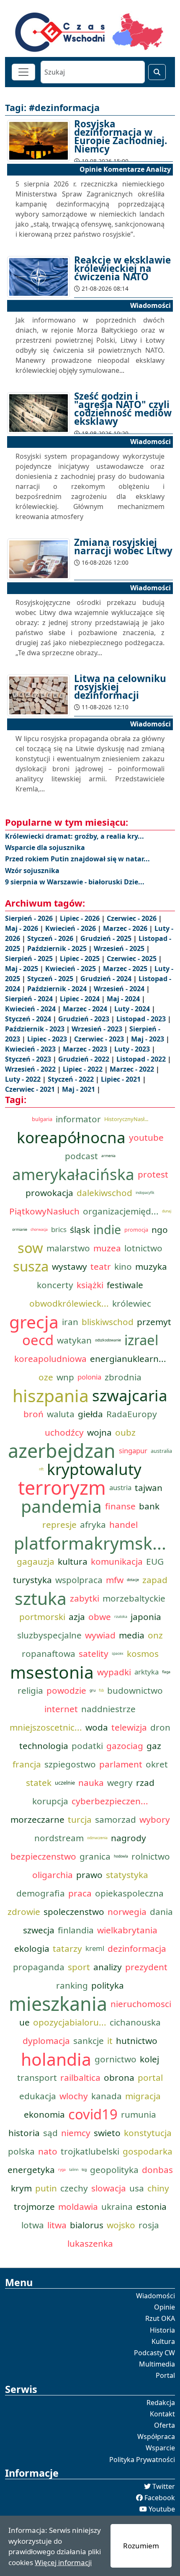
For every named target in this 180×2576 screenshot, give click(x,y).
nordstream (59, 1838)
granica (95, 1856)
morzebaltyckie (134, 1598)
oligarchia (53, 1875)
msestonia (52, 1672)
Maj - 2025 (22, 969)
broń (33, 1414)
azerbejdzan (62, 1451)
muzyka (151, 1266)
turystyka (32, 1580)
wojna (99, 1432)
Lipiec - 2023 (48, 1039)
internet (61, 1709)
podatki (87, 1746)
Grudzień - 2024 (107, 979)
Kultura (163, 2341)
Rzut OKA (160, 2318)
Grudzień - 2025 (107, 938)
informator (78, 1119)
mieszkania (58, 2004)
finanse (120, 1506)
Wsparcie (160, 2448)
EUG (155, 1561)
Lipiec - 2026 (81, 918)
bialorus (87, 2225)
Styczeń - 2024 (29, 1019)
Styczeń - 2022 (72, 1079)
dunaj (167, 1211)
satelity (94, 1654)
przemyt (154, 1322)
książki (90, 1285)
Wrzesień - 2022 (31, 1069)
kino (123, 1266)
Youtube (162, 2509)
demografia (41, 1893)
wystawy (69, 1266)
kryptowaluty (94, 1469)
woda (97, 1727)
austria (120, 1487)
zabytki (85, 1598)
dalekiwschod (104, 1193)
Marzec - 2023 (86, 1049)
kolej (149, 2059)
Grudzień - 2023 (85, 1019)
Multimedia (157, 2364)
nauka (91, 1783)
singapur (133, 1451)
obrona (119, 2077)
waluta (61, 1414)
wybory (155, 1819)
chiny (158, 2188)
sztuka (41, 1598)
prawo (89, 1875)
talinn (74, 2170)
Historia (162, 2330)
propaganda (39, 1967)
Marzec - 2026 (126, 928)
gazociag (125, 1746)
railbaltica (80, 2077)
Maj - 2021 (79, 1089)
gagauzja (36, 1561)
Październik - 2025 (58, 948)
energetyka (31, 2170)
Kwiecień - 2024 (31, 1009)
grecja (34, 1322)
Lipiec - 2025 (81, 959)
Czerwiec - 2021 (31, 1089)
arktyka (147, 1672)
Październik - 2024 (58, 989)
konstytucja (148, 2133)
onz (155, 1635)
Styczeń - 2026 (51, 938)
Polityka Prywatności (142, 2460)
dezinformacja (137, 1948)
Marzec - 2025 (126, 969)
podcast (81, 1156)
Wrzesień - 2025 (120, 948)
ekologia (32, 1948)
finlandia (76, 1930)
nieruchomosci (141, 2004)
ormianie (20, 1230)
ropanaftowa (49, 1654)
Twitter (164, 2486)
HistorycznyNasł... (126, 1119)
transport (37, 2077)
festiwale (125, 1285)
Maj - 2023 (148, 1039)
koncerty (55, 1285)
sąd (50, 2133)
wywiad (100, 1635)
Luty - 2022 (24, 1079)
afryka (93, 1524)
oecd (38, 1340)
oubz (125, 1432)
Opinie (165, 2307)
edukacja (38, 2096)
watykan (74, 1340)
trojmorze (34, 2207)
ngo (160, 1230)
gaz (154, 1746)
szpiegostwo (70, 1764)
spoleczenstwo (74, 1912)
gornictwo (116, 2059)
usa (137, 2188)
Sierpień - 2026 (30, 918)
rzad (145, 1783)
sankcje (89, 2041)
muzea (107, 1248)
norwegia (127, 1912)
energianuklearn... (128, 1359)
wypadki (114, 1672)
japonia (146, 1617)
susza (31, 1266)
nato (48, 2151)
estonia (151, 2207)
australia (161, 1451)
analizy (108, 1967)
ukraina (117, 2207)
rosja (149, 2225)
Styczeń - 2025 (51, 979)
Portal (165, 2375)
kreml (95, 1948)
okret (157, 1764)
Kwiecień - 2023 (31, 1049)
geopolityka (114, 2170)
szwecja (39, 1930)
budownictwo (135, 1690)
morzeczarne (37, 1819)
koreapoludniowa (50, 1359)
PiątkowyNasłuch (44, 1211)
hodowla (121, 1856)
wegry (120, 1783)
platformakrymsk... (90, 1543)
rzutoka (121, 1617)
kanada (107, 2096)
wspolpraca (79, 1580)
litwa (57, 2225)
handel (123, 1524)
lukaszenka (90, 2243)
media (132, 1635)
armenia (108, 1156)
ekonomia (44, 2114)
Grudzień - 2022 (85, 1059)
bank (149, 1506)
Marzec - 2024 (86, 1009)
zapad (155, 1580)
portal (150, 2077)
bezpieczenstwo (43, 1856)
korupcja (50, 1801)
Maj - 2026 (22, 928)
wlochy (74, 2096)
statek (39, 1783)
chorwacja (39, 1230)
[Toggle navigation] (23, 72)
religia (30, 1690)
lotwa (33, 2225)
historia (24, 2133)
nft (41, 1469)
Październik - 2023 (36, 1029)
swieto (107, 2133)
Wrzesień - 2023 (98, 1029)
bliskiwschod (108, 1322)
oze (46, 1377)
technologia (44, 1746)
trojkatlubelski (90, 2151)
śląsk (80, 1230)
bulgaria (42, 1119)
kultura (73, 1561)
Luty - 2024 (133, 1009)
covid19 (93, 2114)
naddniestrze (108, 1709)
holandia (56, 2059)
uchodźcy (64, 1432)
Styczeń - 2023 (29, 1059)
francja (27, 1764)
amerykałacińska (73, 1174)
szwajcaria (130, 1395)
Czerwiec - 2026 (132, 918)
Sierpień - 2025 (30, 959)
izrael (141, 1340)
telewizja (129, 1727)
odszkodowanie (108, 1340)
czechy (74, 2188)
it (110, 2041)
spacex (118, 1654)
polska (21, 2151)
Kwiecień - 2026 (71, 928)
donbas (157, 2170)
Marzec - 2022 (133, 1069)
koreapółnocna (71, 1137)
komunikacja (117, 1561)
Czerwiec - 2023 (100, 1039)
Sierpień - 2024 (30, 999)
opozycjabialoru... (70, 2022)
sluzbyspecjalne (49, 1635)
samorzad (116, 1819)
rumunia (139, 2114)
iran (70, 1322)
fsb (101, 1690)
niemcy (76, 2133)
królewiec (132, 1303)
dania (161, 1912)
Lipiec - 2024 (81, 999)
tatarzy (67, 1948)
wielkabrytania (127, 1930)
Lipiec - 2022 (84, 1069)
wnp (65, 1377)
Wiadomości (156, 2296)
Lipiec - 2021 (122, 1079)
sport (79, 1967)
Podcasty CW (154, 2353)
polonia (89, 1377)
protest (153, 1174)
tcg (84, 2170)
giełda (90, 1414)
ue (24, 2022)
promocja (136, 1230)
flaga (166, 1672)
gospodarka (148, 2151)
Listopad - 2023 (142, 1019)
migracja (143, 2096)
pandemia (61, 1506)
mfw (115, 1580)
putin (46, 2188)
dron (160, 1727)
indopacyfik (145, 1193)
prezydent (146, 1967)
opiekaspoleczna (129, 1893)
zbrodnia (123, 1377)
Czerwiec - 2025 (132, 959)
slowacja (109, 2188)
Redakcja (161, 2403)
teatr (101, 1266)
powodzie (66, 1690)
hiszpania (51, 1395)
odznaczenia (97, 1838)
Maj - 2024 (124, 999)
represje (59, 1524)
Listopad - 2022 (142, 1059)
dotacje (133, 1580)
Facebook (160, 2498)
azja (77, 1617)
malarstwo (68, 1248)
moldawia (78, 2207)
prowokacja (49, 1193)
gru (93, 1690)
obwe (100, 1617)
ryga (62, 2170)
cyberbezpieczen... (110, 1801)
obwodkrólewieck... (69, 1303)
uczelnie (65, 1783)
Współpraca (156, 2436)
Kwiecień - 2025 (71, 969)
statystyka (127, 1875)
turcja (80, 1819)
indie (107, 1229)
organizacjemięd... (121, 1211)
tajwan (149, 1488)
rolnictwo (151, 1856)
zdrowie (24, 1912)
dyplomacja (46, 2041)
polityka (108, 1985)
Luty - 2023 (133, 1049)
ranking (72, 1985)
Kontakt (162, 2414)
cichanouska (135, 2022)
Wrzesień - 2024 (120, 989)
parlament (121, 1764)
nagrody (129, 1838)
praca (80, 1893)
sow (30, 1248)
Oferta (165, 2425)
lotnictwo (143, 1248)
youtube (146, 1137)
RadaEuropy (132, 1414)
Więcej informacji (63, 2562)
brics (59, 1229)
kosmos (143, 1654)
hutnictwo (137, 2041)
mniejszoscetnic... (46, 1727)
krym (21, 2188)
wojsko (121, 2225)
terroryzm (62, 1488)
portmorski (42, 1617)
